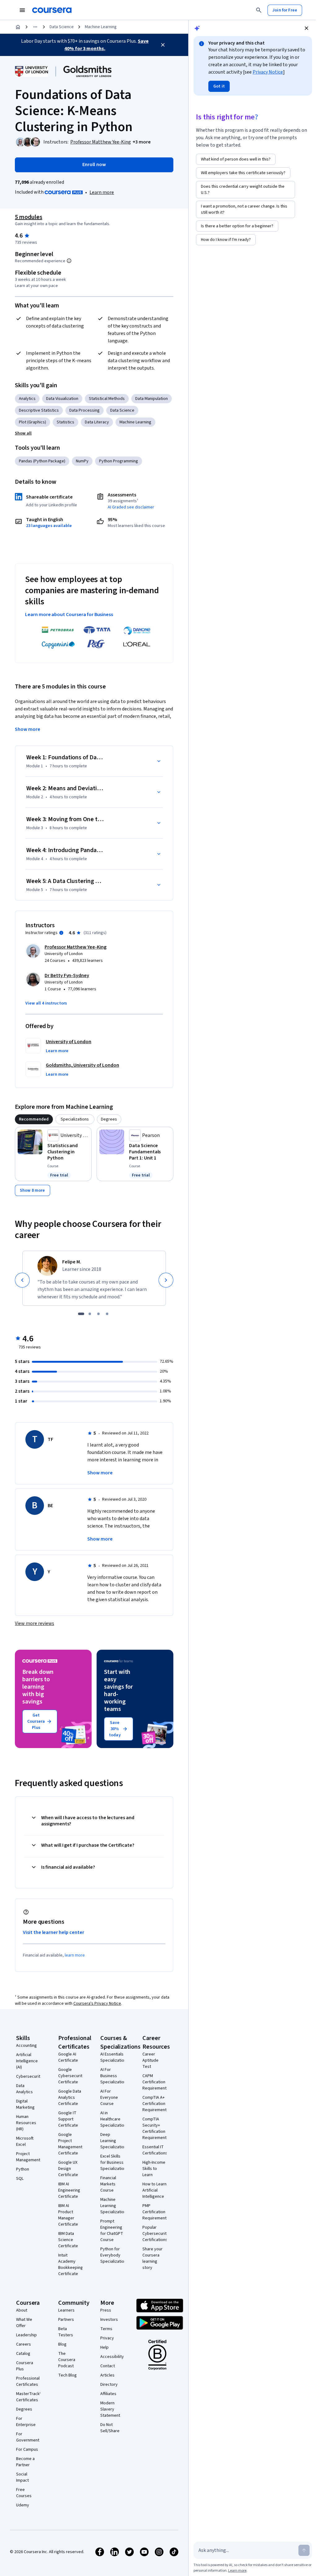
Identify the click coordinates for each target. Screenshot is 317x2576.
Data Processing (85, 410)
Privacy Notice (268, 72)
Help (104, 2347)
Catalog (23, 2354)
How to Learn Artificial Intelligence (154, 2190)
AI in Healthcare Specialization (113, 2119)
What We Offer (24, 2323)
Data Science (62, 27)
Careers (24, 2344)
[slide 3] (98, 1314)
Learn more (102, 192)
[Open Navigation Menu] (22, 10)
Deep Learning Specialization (113, 2141)
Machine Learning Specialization (113, 2206)
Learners (66, 2310)
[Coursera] (52, 10)
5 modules (28, 217)
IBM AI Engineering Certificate (69, 2190)
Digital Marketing (25, 2104)
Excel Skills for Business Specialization (113, 2162)
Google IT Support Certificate (68, 2119)
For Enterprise (26, 2422)
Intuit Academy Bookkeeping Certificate (71, 2265)
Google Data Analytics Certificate (70, 2098)
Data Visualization (62, 399)
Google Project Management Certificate (70, 2144)
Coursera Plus (25, 2366)
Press (106, 2310)
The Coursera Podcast (67, 2360)
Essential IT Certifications (155, 2150)
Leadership (26, 2335)
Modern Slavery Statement (110, 2409)
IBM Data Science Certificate (68, 2240)
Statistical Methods (107, 399)
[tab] (34, 1119)
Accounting (26, 2046)
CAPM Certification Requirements (156, 2082)
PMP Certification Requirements (156, 2212)
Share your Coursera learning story (152, 2258)
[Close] (163, 45)
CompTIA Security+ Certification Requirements (156, 2128)
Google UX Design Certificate (68, 2169)
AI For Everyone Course (109, 2098)
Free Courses (24, 2493)
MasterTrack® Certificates (29, 2397)
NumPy (82, 461)
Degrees (24, 2409)
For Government (28, 2437)
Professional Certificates (28, 2381)
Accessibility (112, 2357)
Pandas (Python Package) (42, 461)
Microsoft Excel (25, 2141)
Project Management (28, 2157)
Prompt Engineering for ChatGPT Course (112, 2231)
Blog (62, 2344)
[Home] (18, 27)
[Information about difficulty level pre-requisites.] (69, 261)
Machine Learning (101, 27)
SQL (20, 2179)
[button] (142, 142)
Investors (109, 2320)
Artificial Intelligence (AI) (27, 2061)
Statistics (65, 422)
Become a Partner (25, 2462)
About (22, 2310)
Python (23, 2169)
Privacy (107, 2338)
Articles (107, 2375)
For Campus (27, 2450)
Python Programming (119, 461)
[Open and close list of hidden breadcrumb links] (35, 27)
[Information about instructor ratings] (61, 933)
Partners (66, 2320)
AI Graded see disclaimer (131, 507)
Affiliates (108, 2394)
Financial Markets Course (108, 2184)
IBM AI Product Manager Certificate (68, 2215)
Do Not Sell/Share (110, 2428)
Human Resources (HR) (26, 2123)
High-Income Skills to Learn (154, 2169)
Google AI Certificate (68, 2057)
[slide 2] (90, 1314)
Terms (106, 2329)
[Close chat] (306, 28)
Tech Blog (67, 2375)
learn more (75, 1955)
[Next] (166, 1280)
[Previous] (22, 1280)
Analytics (27, 399)
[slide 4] (107, 1314)
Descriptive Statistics (39, 410)
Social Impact (22, 2477)
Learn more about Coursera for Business (69, 615)
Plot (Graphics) (33, 422)
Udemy (23, 2505)
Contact (108, 2366)
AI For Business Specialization (113, 2076)
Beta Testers (66, 2332)
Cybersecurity (29, 2077)
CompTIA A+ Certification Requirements (156, 2104)
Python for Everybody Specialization (113, 2255)
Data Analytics (24, 2089)
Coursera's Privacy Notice (97, 2004)
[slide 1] (81, 1314)
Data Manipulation (152, 399)
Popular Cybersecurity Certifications (156, 2234)
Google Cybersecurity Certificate (71, 2076)
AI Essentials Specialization (113, 2057)
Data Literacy (97, 422)
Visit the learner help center (54, 1932)
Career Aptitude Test (150, 2060)
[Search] (259, 10)
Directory (109, 2385)
